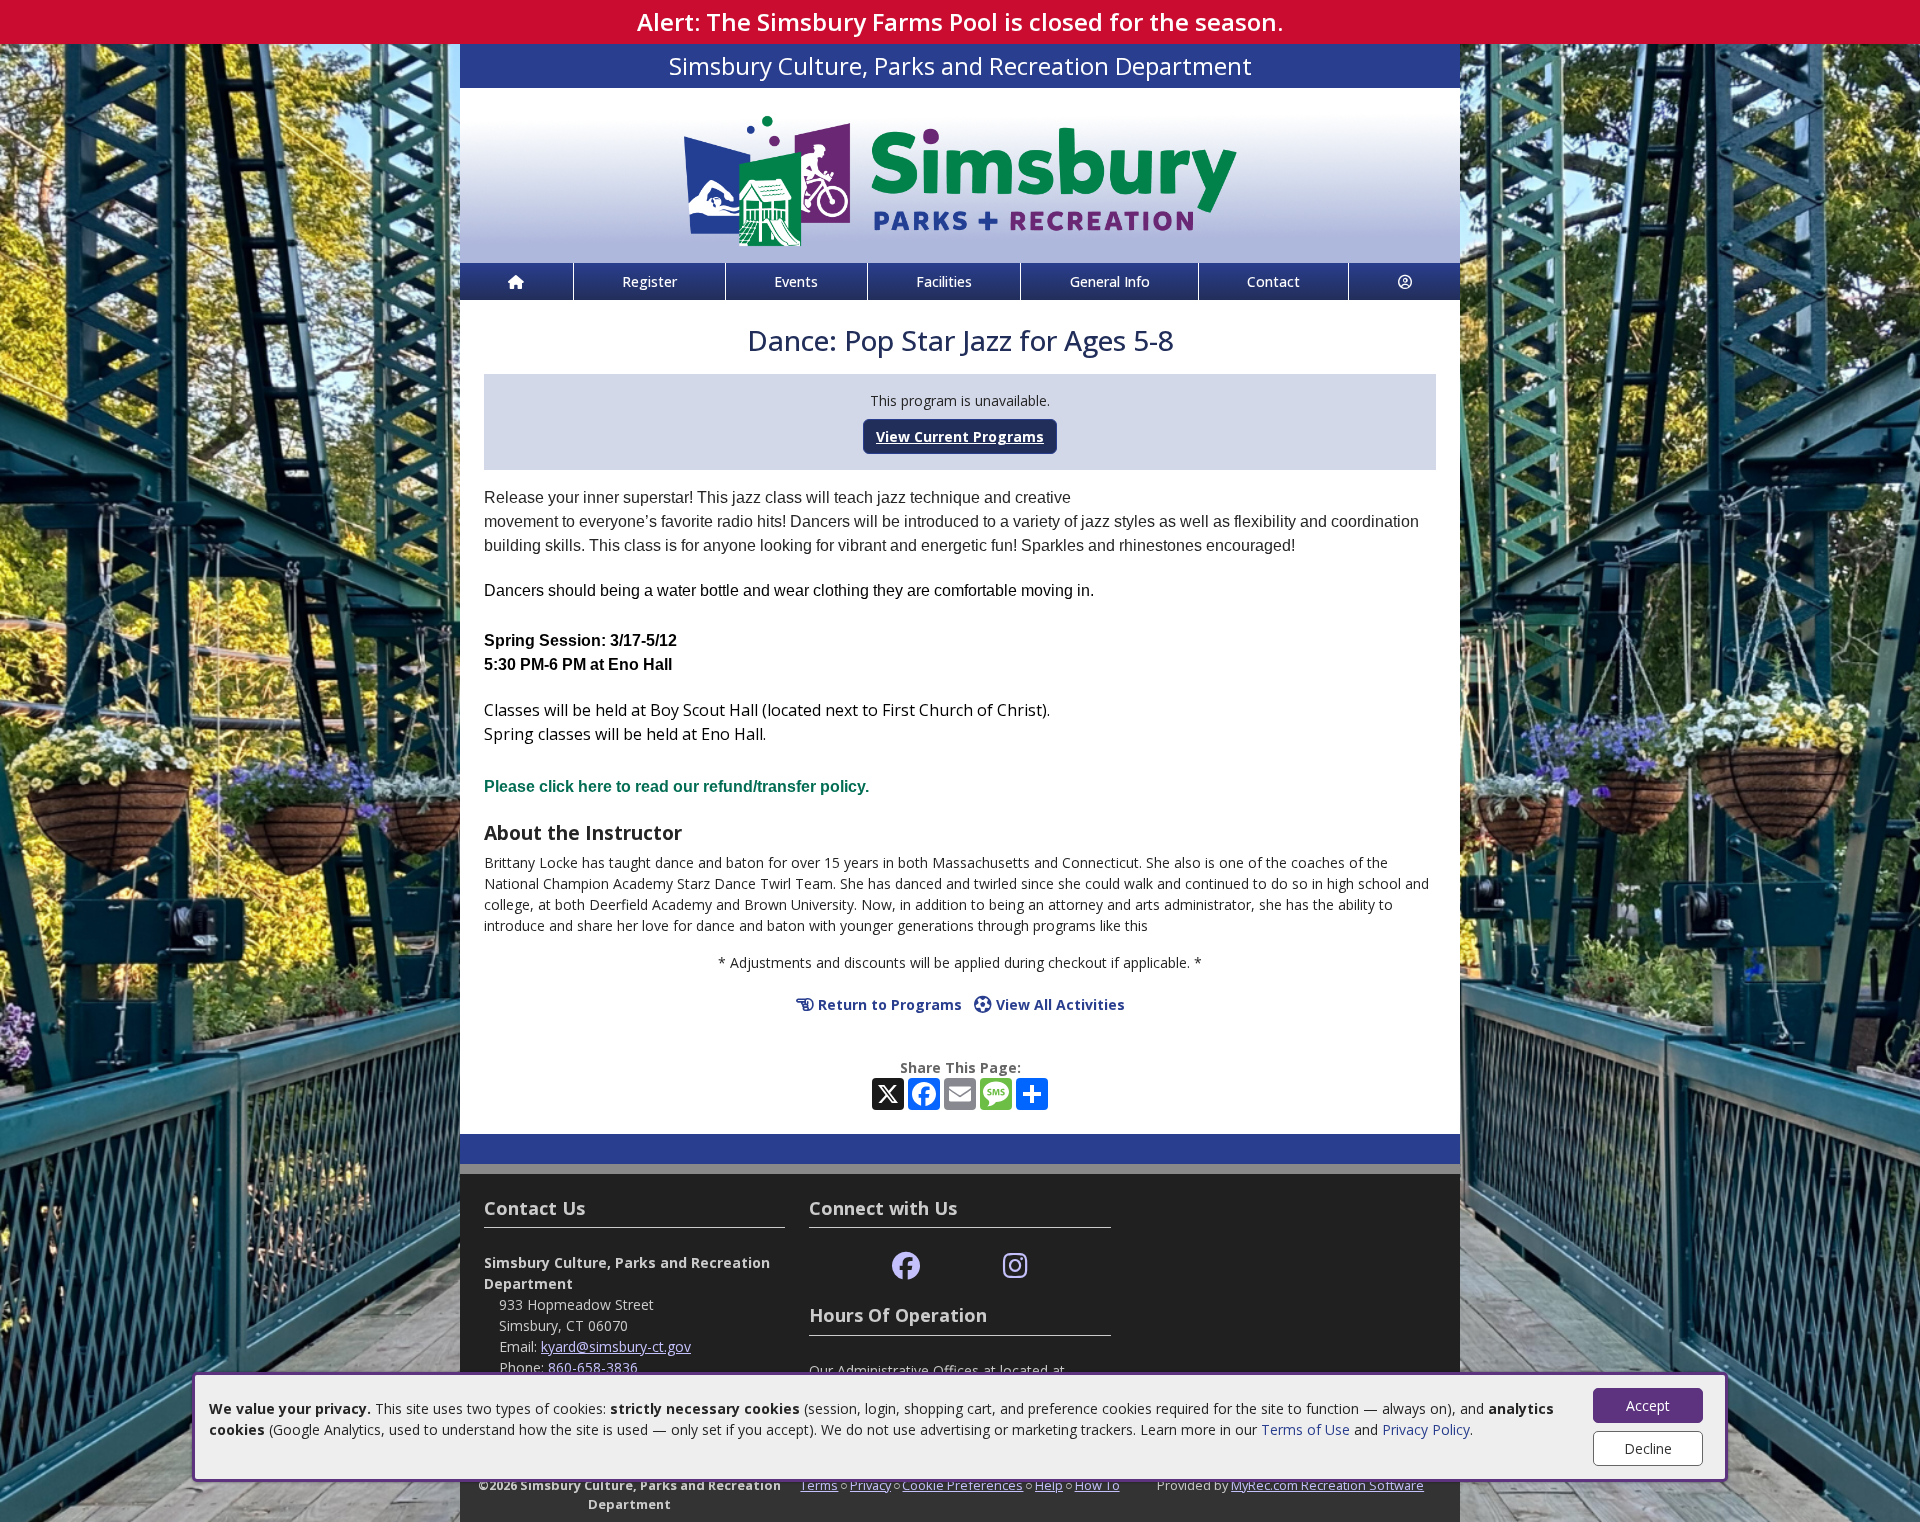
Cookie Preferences (962, 1485)
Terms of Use (1305, 1429)
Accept (1648, 1405)
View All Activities (1058, 1004)
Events (796, 281)
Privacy (870, 1485)
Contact (1273, 281)
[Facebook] (906, 1266)
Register (649, 281)
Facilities (944, 281)
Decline (1648, 1448)
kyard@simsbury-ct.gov (616, 1346)
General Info (1110, 281)
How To (1097, 1485)
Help (1049, 1485)
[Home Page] (516, 281)
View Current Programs (960, 436)
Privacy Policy (1426, 1429)
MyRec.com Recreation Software (1327, 1485)
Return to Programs (888, 1004)
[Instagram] (1015, 1266)
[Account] (1404, 281)
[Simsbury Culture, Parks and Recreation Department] (960, 173)
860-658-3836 (593, 1367)
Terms (819, 1485)
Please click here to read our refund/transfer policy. (676, 786)
